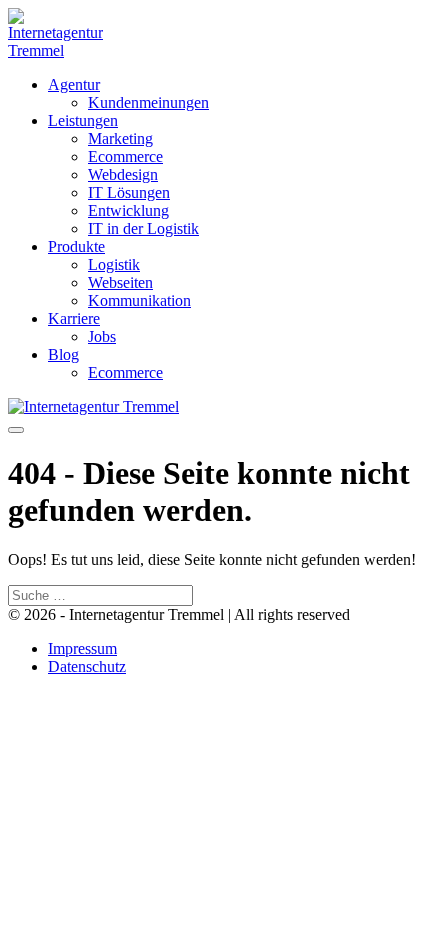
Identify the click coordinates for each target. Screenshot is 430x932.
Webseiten (120, 282)
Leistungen (83, 120)
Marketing (120, 138)
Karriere (74, 318)
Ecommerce (125, 156)
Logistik (114, 264)
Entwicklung (128, 210)
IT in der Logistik (143, 228)
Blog (63, 354)
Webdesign (123, 174)
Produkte (76, 246)
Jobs (102, 336)
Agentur (74, 84)
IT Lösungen (129, 192)
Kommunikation (139, 300)
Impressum (82, 648)
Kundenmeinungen (148, 102)
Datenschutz (87, 666)
